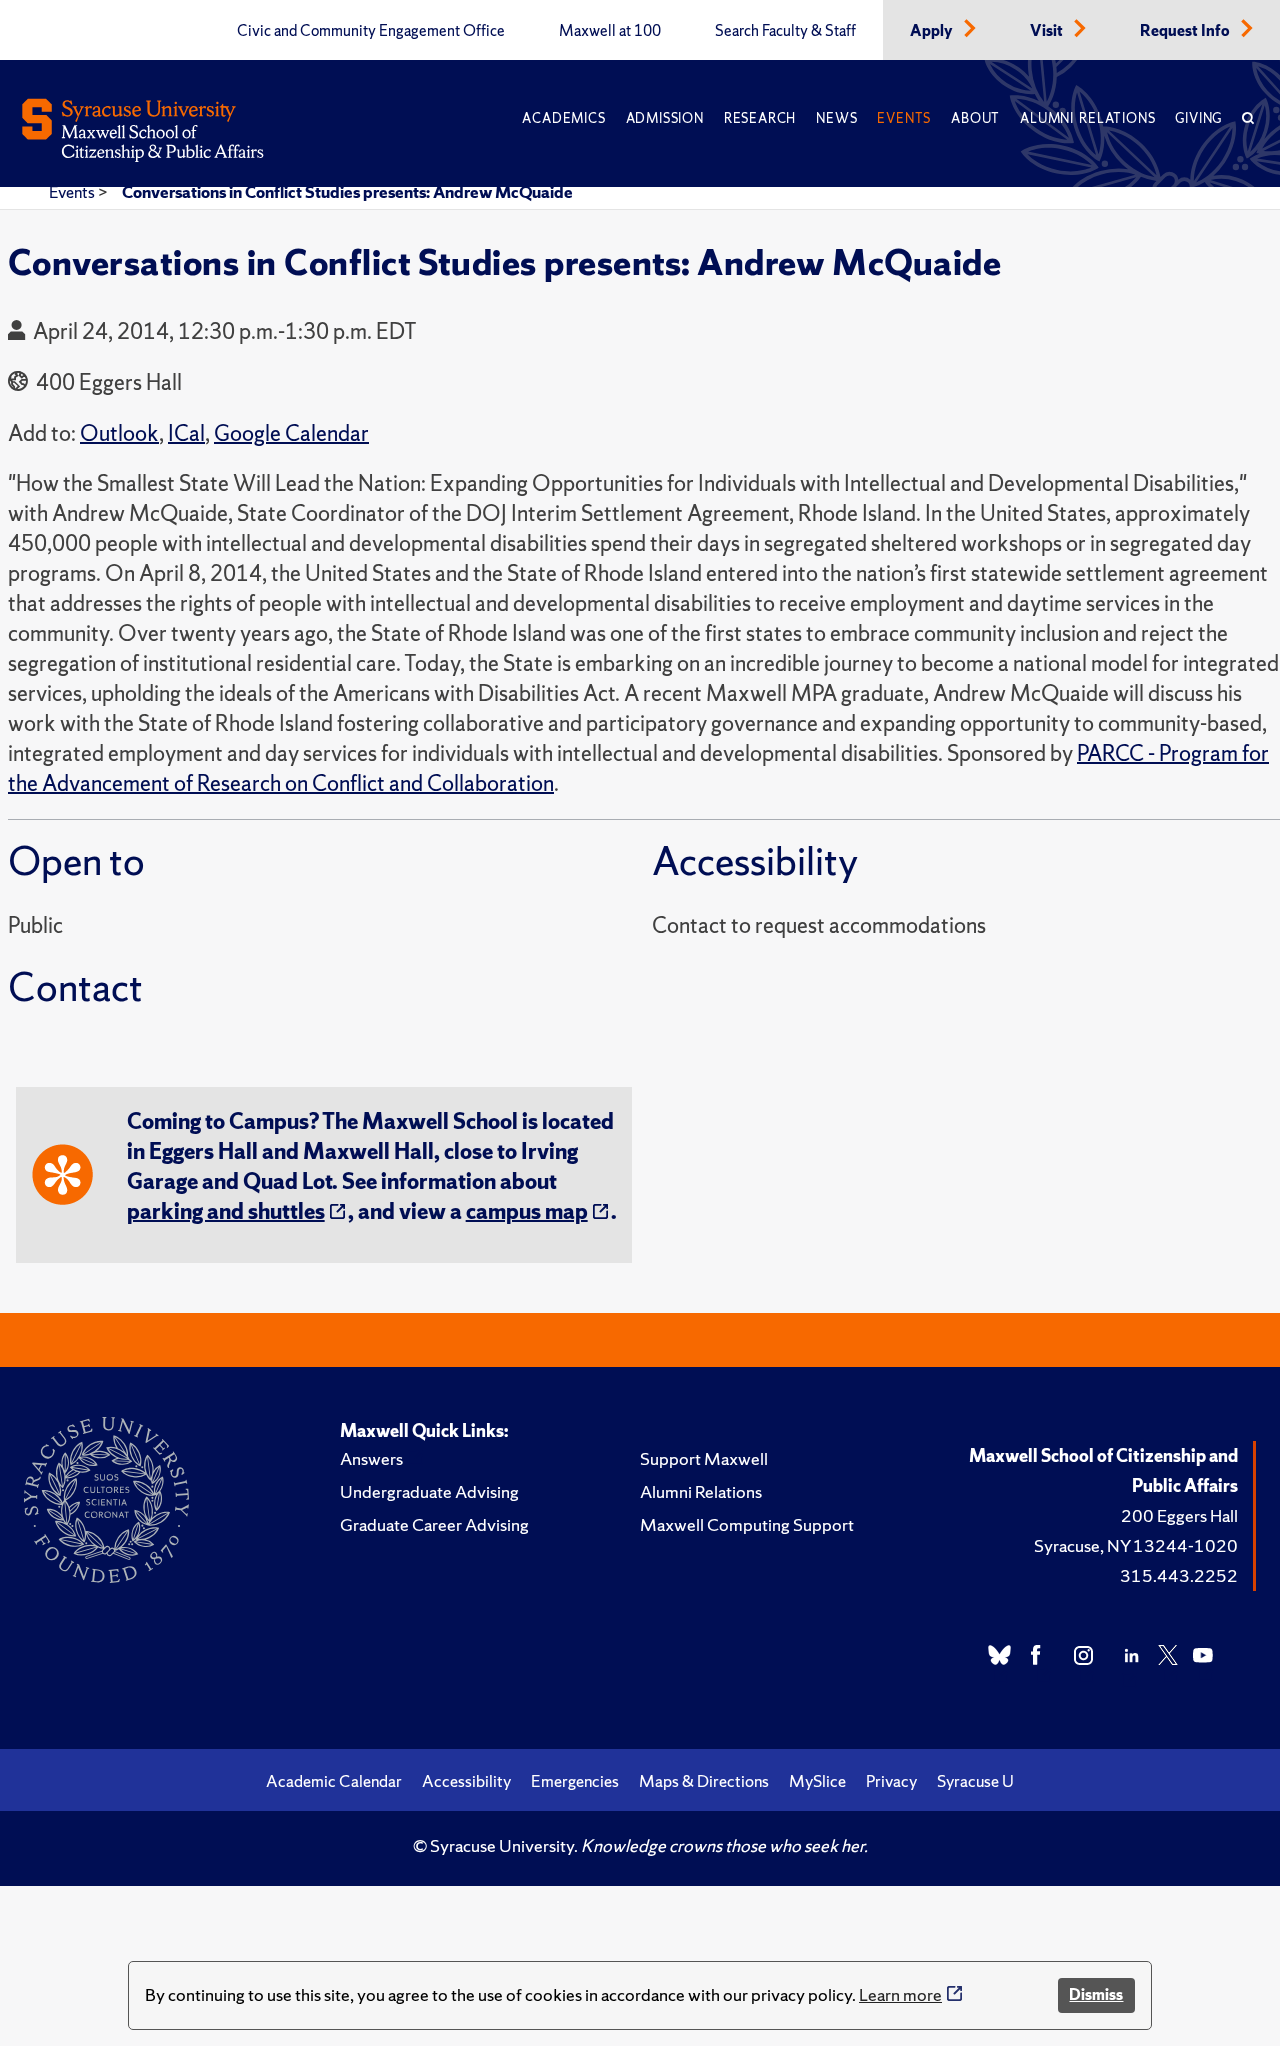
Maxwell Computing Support (747, 1524)
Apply (933, 31)
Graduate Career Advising (434, 1524)
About (975, 118)
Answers (371, 1458)
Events (904, 118)
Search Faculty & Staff (785, 31)
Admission (665, 118)
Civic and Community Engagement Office (371, 31)
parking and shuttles (226, 1211)
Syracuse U (975, 1781)
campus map (527, 1211)
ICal (186, 433)
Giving (1198, 118)
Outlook (119, 433)
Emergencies (575, 1781)
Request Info (1186, 31)
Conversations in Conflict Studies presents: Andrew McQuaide (347, 192)
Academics (563, 118)
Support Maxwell (704, 1458)
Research (760, 118)
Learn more (900, 1994)
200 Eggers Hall (1179, 1515)
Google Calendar (291, 433)
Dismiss (1096, 1994)
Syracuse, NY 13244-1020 (1136, 1545)
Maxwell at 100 (610, 31)
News (836, 118)
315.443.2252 (1179, 1575)
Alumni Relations (1087, 118)
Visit (1048, 31)
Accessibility (466, 1781)
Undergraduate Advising (429, 1491)
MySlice (817, 1781)
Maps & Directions (704, 1781)
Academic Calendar (334, 1781)
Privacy (891, 1781)
